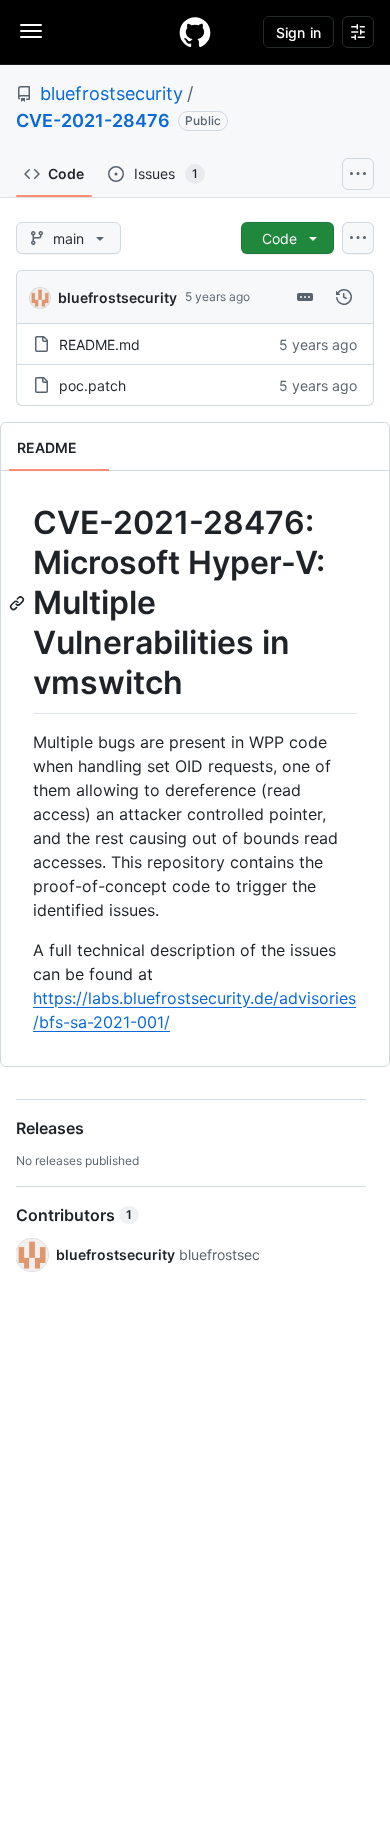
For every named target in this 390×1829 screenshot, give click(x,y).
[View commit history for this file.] (344, 297)
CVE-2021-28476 (93, 120)
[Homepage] (195, 32)
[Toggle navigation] (31, 31)
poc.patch (92, 385)
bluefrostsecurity (111, 93)
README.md (99, 344)
